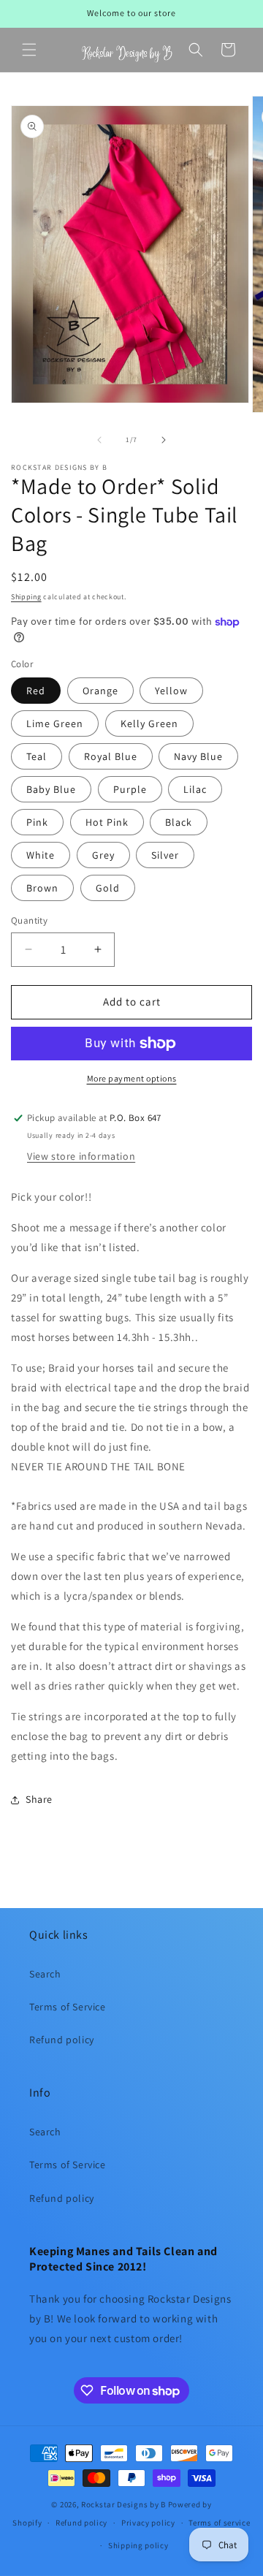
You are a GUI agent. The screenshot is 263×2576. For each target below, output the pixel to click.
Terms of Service (68, 2007)
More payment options (132, 1078)
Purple (130, 789)
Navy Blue (198, 756)
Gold (108, 888)
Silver (165, 855)
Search (45, 1974)
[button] (29, 50)
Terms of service (219, 2523)
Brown (42, 888)
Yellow (171, 691)
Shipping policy (138, 2545)
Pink (37, 822)
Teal (37, 756)
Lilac (195, 789)
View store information (81, 1156)
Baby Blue (51, 789)
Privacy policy (148, 2523)
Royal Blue (111, 756)
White (41, 855)
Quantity (29, 920)
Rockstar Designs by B (123, 2504)
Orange (100, 691)
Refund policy (62, 2040)
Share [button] (39, 1799)
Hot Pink (107, 822)
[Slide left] (99, 440)
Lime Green (55, 723)
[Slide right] (164, 440)
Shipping (26, 597)
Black (179, 822)
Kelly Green (149, 723)
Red (36, 691)
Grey (103, 855)
